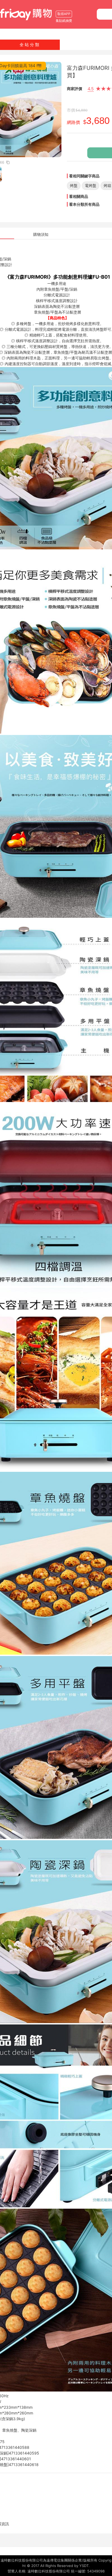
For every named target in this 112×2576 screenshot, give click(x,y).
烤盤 (74, 185)
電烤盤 (91, 185)
